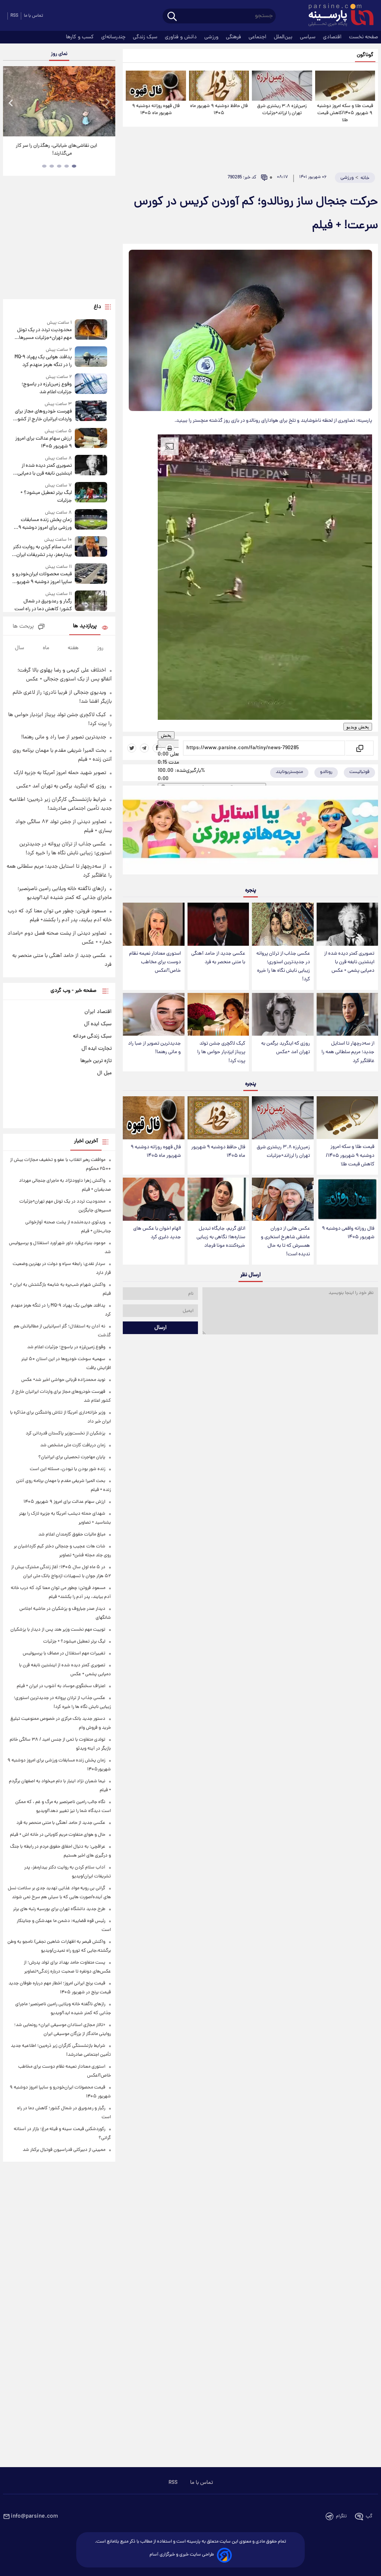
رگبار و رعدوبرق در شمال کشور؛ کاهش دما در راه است (43, 605)
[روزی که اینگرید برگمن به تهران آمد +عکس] (283, 1014)
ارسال (161, 1328)
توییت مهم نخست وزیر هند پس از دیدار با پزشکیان (58, 1630)
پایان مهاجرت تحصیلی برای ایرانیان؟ (72, 1457)
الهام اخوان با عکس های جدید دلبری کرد (157, 1233)
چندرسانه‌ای (114, 37)
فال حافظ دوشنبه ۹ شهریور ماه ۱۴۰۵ (219, 110)
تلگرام (341, 2516)
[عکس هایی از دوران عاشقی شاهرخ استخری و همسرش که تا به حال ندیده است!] (283, 1199)
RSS (14, 16)
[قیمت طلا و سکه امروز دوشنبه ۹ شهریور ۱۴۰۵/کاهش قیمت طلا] (345, 86)
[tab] (74, 166)
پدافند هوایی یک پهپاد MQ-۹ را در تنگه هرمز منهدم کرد (43, 361)
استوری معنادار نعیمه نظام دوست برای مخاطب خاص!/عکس (155, 962)
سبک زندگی (146, 37)
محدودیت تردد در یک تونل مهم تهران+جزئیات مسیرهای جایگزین (44, 334)
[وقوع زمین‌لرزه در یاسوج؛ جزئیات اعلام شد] (91, 385)
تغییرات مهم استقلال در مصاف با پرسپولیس (64, 1653)
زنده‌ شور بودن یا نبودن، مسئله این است (68, 1469)
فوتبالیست (359, 772)
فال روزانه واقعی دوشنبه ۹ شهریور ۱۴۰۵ (348, 1233)
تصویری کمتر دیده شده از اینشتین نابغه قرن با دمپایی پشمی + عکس (349, 962)
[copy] (359, 748)
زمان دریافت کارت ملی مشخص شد (73, 1445)
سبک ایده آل (98, 1024)
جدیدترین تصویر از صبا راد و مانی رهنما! (154, 1048)
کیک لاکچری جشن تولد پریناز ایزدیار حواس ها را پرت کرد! (221, 1052)
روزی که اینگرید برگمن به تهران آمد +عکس (286, 1048)
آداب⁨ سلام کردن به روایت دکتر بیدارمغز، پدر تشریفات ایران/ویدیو (42, 551)
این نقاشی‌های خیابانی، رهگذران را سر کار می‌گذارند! (57, 150)
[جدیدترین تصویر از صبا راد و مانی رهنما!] (153, 1014)
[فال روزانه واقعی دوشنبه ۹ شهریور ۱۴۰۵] (347, 1199)
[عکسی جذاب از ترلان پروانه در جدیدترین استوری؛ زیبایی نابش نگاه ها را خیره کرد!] (283, 924)
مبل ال (104, 1073)
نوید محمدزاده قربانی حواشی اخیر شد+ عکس (63, 1380)
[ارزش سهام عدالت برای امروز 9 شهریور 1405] (91, 439)
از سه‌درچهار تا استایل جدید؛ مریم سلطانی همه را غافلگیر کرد (348, 1052)
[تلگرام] (144, 748)
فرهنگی (234, 37)
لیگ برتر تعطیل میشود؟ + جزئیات (46, 497)
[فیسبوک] (157, 748)
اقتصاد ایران (98, 1012)
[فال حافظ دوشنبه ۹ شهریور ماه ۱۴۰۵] (219, 86)
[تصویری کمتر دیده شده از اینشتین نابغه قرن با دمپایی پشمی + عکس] (347, 924)
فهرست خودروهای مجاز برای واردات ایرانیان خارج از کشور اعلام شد (43, 415)
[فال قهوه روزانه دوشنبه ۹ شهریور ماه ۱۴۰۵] (156, 86)
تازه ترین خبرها (96, 1061)
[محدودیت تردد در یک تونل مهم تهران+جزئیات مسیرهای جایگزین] (91, 331)
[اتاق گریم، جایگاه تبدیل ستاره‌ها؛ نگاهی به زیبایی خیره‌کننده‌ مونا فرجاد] (218, 1199)
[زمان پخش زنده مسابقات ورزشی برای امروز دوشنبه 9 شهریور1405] (91, 520)
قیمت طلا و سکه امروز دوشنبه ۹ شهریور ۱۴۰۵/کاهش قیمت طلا (345, 113)
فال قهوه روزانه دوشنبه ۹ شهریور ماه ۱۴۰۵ (156, 110)
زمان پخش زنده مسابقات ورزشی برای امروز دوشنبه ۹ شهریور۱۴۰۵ (45, 524)
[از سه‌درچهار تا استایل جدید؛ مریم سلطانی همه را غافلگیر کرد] (347, 1014)
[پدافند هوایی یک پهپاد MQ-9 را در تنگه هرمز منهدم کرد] (91, 358)
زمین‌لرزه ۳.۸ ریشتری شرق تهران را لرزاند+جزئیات (282, 110)
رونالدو (326, 772)
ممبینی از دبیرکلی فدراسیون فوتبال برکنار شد (64, 2150)
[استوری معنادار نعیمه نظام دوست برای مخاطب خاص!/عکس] (153, 924)
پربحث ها (23, 627)
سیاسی (308, 37)
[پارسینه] (337, 16)
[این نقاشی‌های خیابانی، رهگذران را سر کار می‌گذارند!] (59, 101)
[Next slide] (107, 102)
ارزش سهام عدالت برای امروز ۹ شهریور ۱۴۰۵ (44, 443)
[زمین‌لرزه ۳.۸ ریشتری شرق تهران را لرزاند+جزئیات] (282, 86)
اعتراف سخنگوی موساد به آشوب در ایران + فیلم (61, 1686)
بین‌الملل (284, 37)
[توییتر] (132, 748)
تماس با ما (33, 16)
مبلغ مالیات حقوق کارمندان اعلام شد (72, 1535)
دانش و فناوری (182, 37)
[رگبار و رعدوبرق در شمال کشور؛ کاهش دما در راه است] (91, 602)
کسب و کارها (81, 37)
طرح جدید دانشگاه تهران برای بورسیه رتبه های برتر (59, 1909)
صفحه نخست (364, 37)
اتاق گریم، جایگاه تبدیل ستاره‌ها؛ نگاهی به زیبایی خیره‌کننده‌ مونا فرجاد (221, 1237)
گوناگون (365, 55)
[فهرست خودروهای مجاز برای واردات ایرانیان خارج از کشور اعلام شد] (91, 412)
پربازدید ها (85, 626)
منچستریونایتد (289, 772)
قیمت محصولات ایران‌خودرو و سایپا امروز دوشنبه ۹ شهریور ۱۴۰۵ (42, 578)
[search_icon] (172, 17)
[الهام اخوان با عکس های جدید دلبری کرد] (153, 1199)
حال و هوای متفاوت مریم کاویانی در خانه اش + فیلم (58, 1835)
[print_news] (170, 748)
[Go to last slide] (11, 102)
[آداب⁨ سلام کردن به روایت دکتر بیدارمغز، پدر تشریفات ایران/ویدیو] (91, 548)
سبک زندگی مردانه (92, 1036)
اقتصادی (333, 37)
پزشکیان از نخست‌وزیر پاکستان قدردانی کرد (65, 1433)
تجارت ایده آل (97, 1049)
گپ (369, 2516)
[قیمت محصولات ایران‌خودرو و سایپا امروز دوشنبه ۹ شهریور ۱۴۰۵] (91, 575)
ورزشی (212, 37)
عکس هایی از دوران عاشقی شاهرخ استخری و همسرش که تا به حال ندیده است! (285, 1242)
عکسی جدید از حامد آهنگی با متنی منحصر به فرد (218, 958)
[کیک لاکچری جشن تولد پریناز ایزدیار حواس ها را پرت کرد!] (218, 1014)
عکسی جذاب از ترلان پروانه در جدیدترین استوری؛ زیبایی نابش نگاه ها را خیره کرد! (283, 967)
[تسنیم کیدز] (250, 832)
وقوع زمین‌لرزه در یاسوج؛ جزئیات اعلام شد (47, 388)
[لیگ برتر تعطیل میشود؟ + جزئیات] (91, 493)
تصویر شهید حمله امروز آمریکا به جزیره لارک (60, 773)
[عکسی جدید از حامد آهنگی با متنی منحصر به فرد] (218, 924)
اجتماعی (258, 37)
